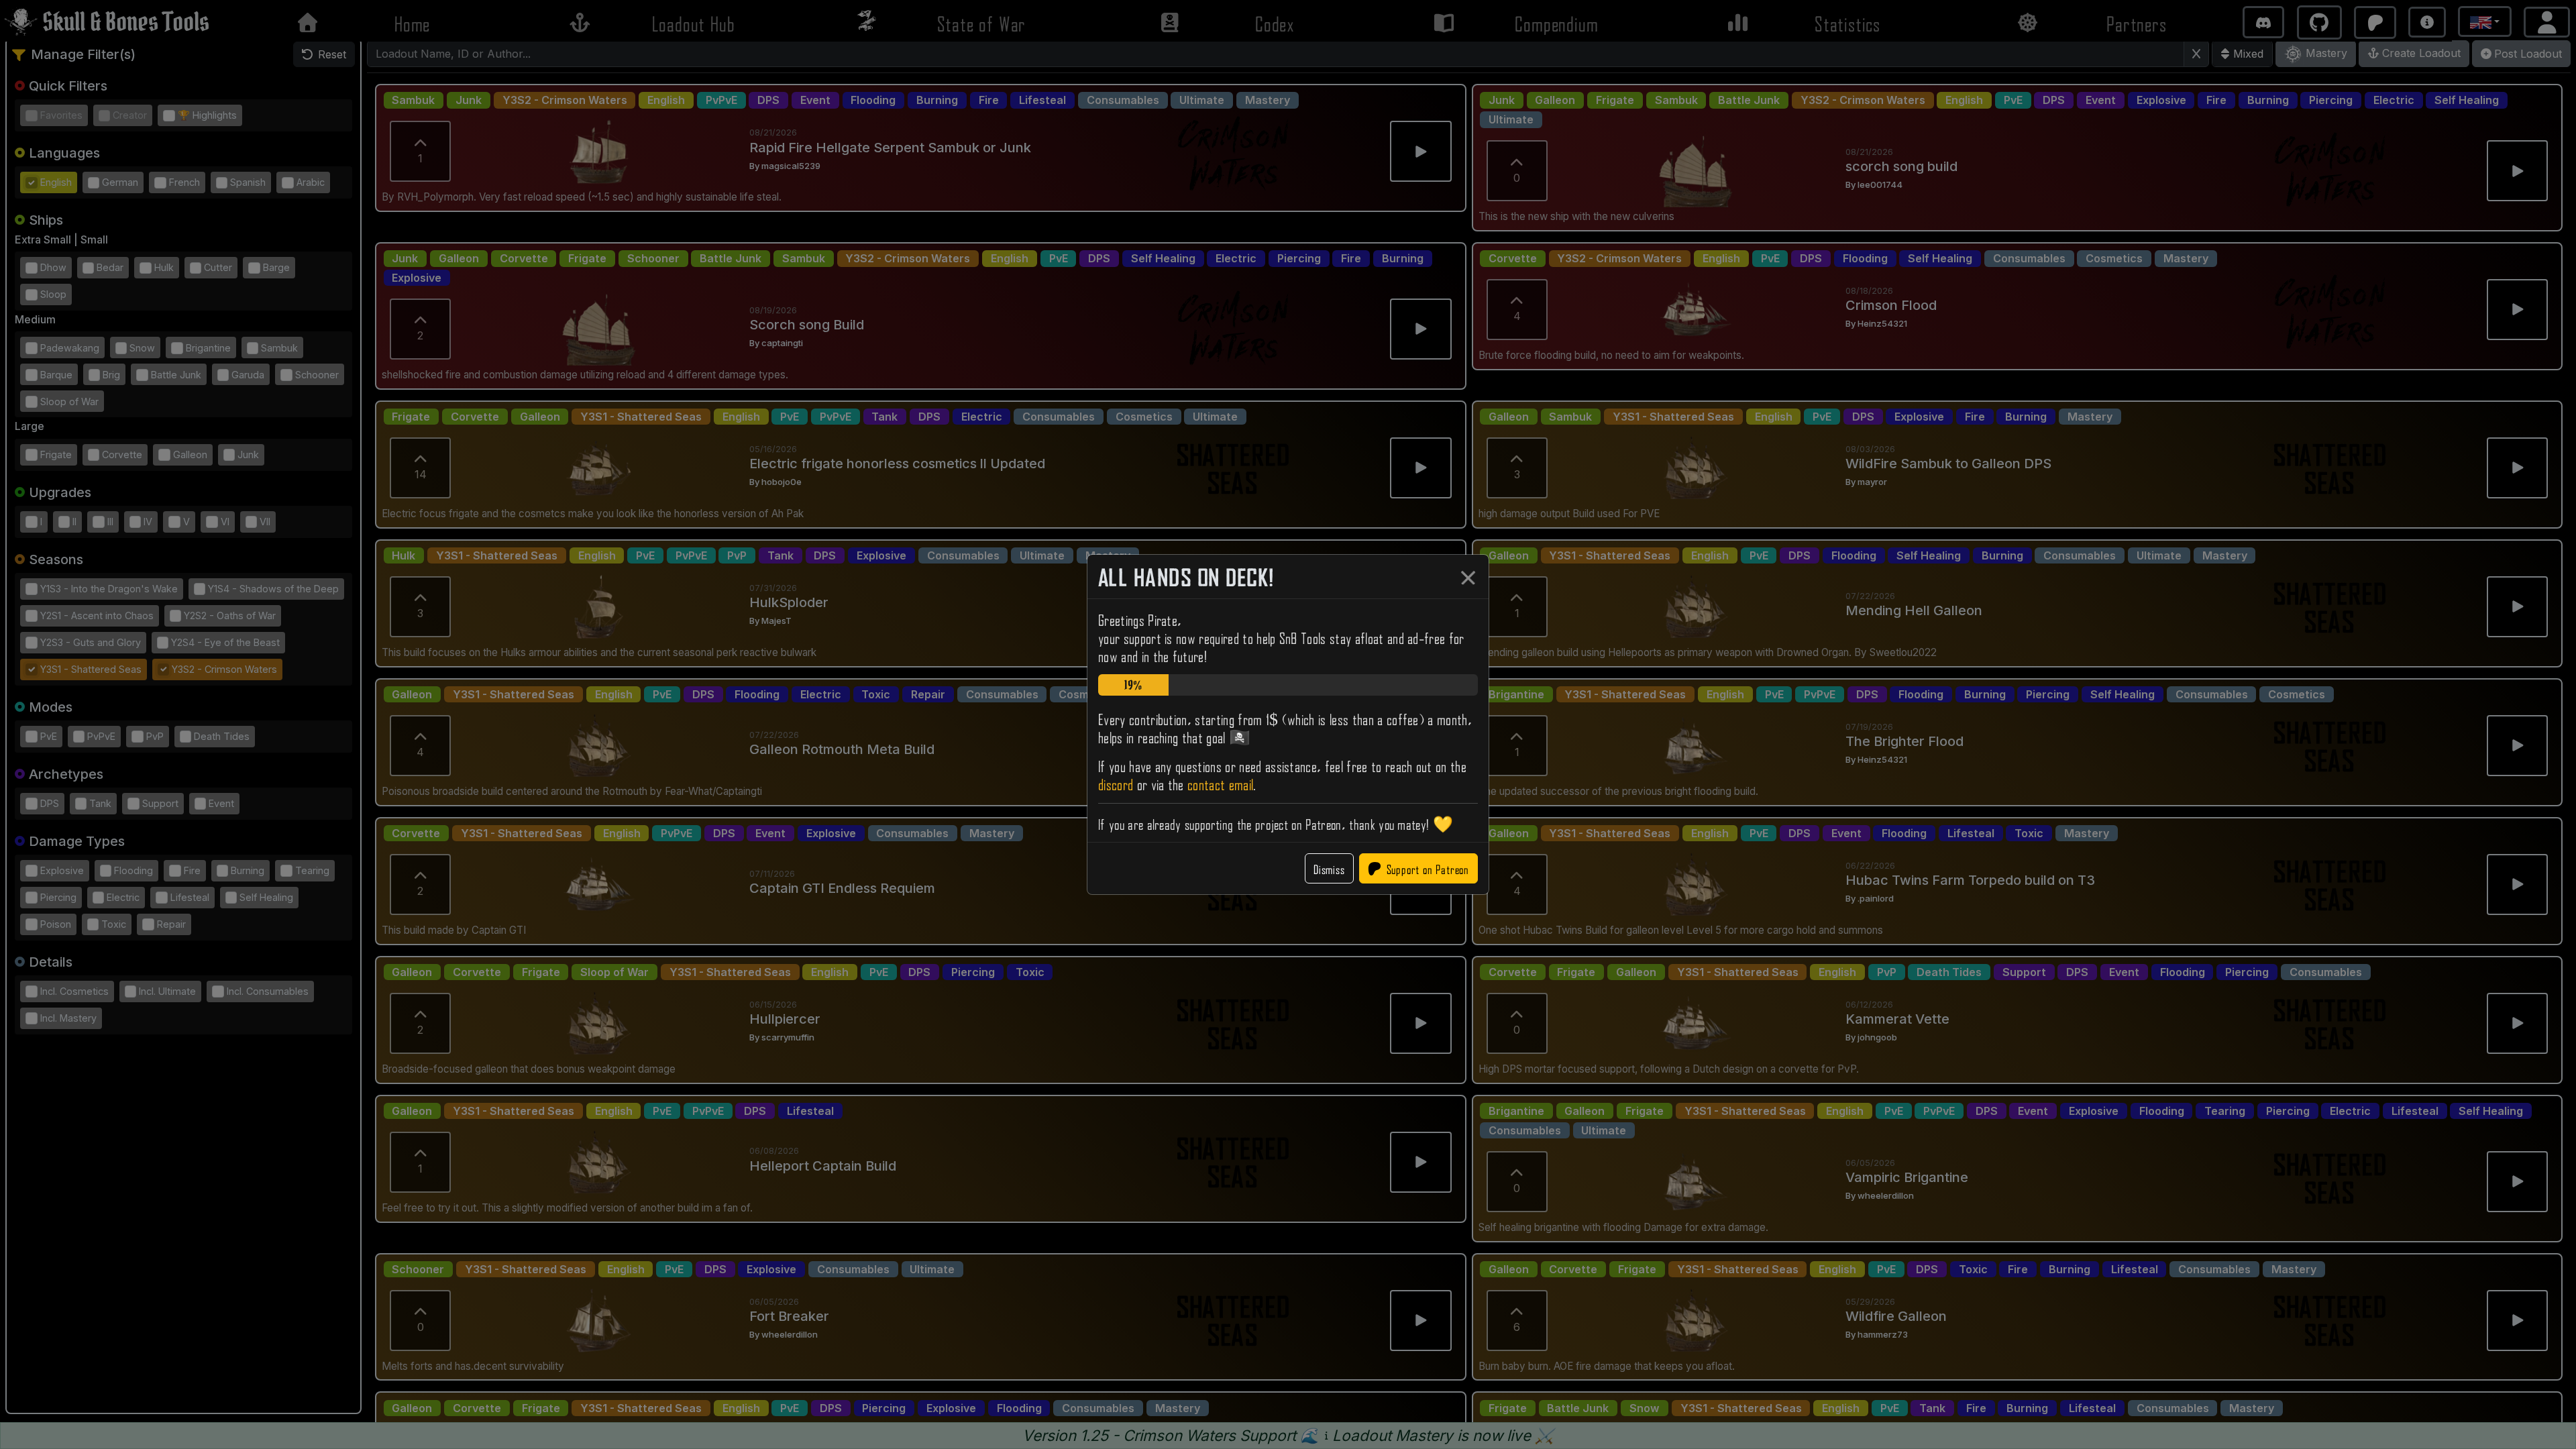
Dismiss (1329, 868)
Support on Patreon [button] (1428, 868)
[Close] (1468, 578)
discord (1116, 783)
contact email (1220, 783)
